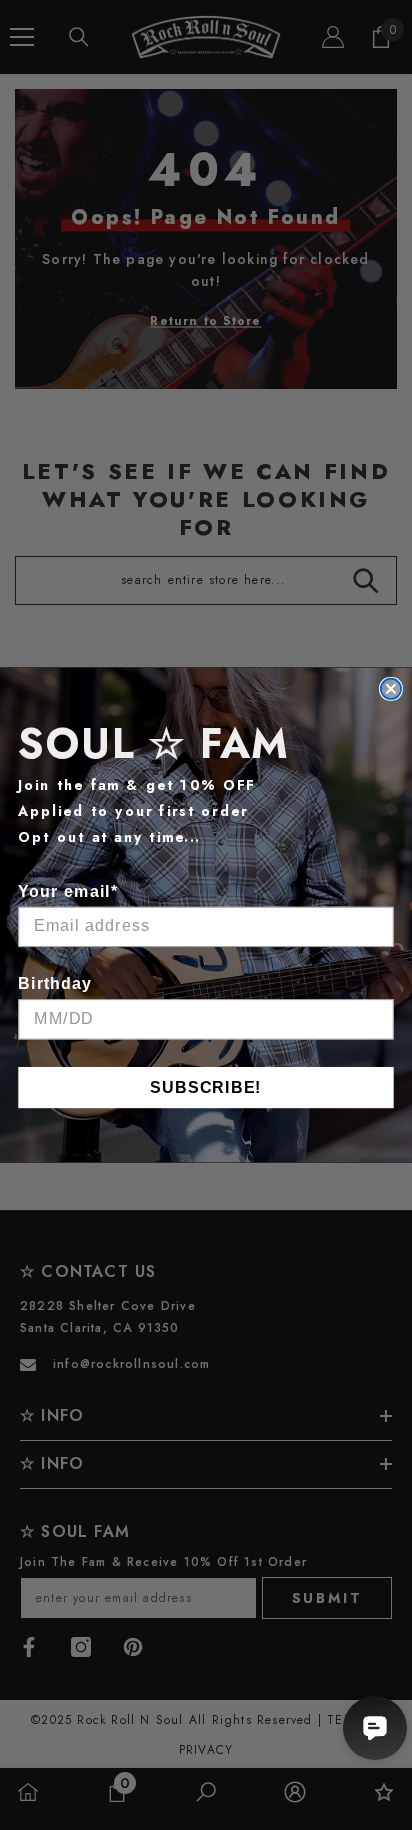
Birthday (55, 983)
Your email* (68, 891)
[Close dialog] (391, 689)
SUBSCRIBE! (206, 1087)
